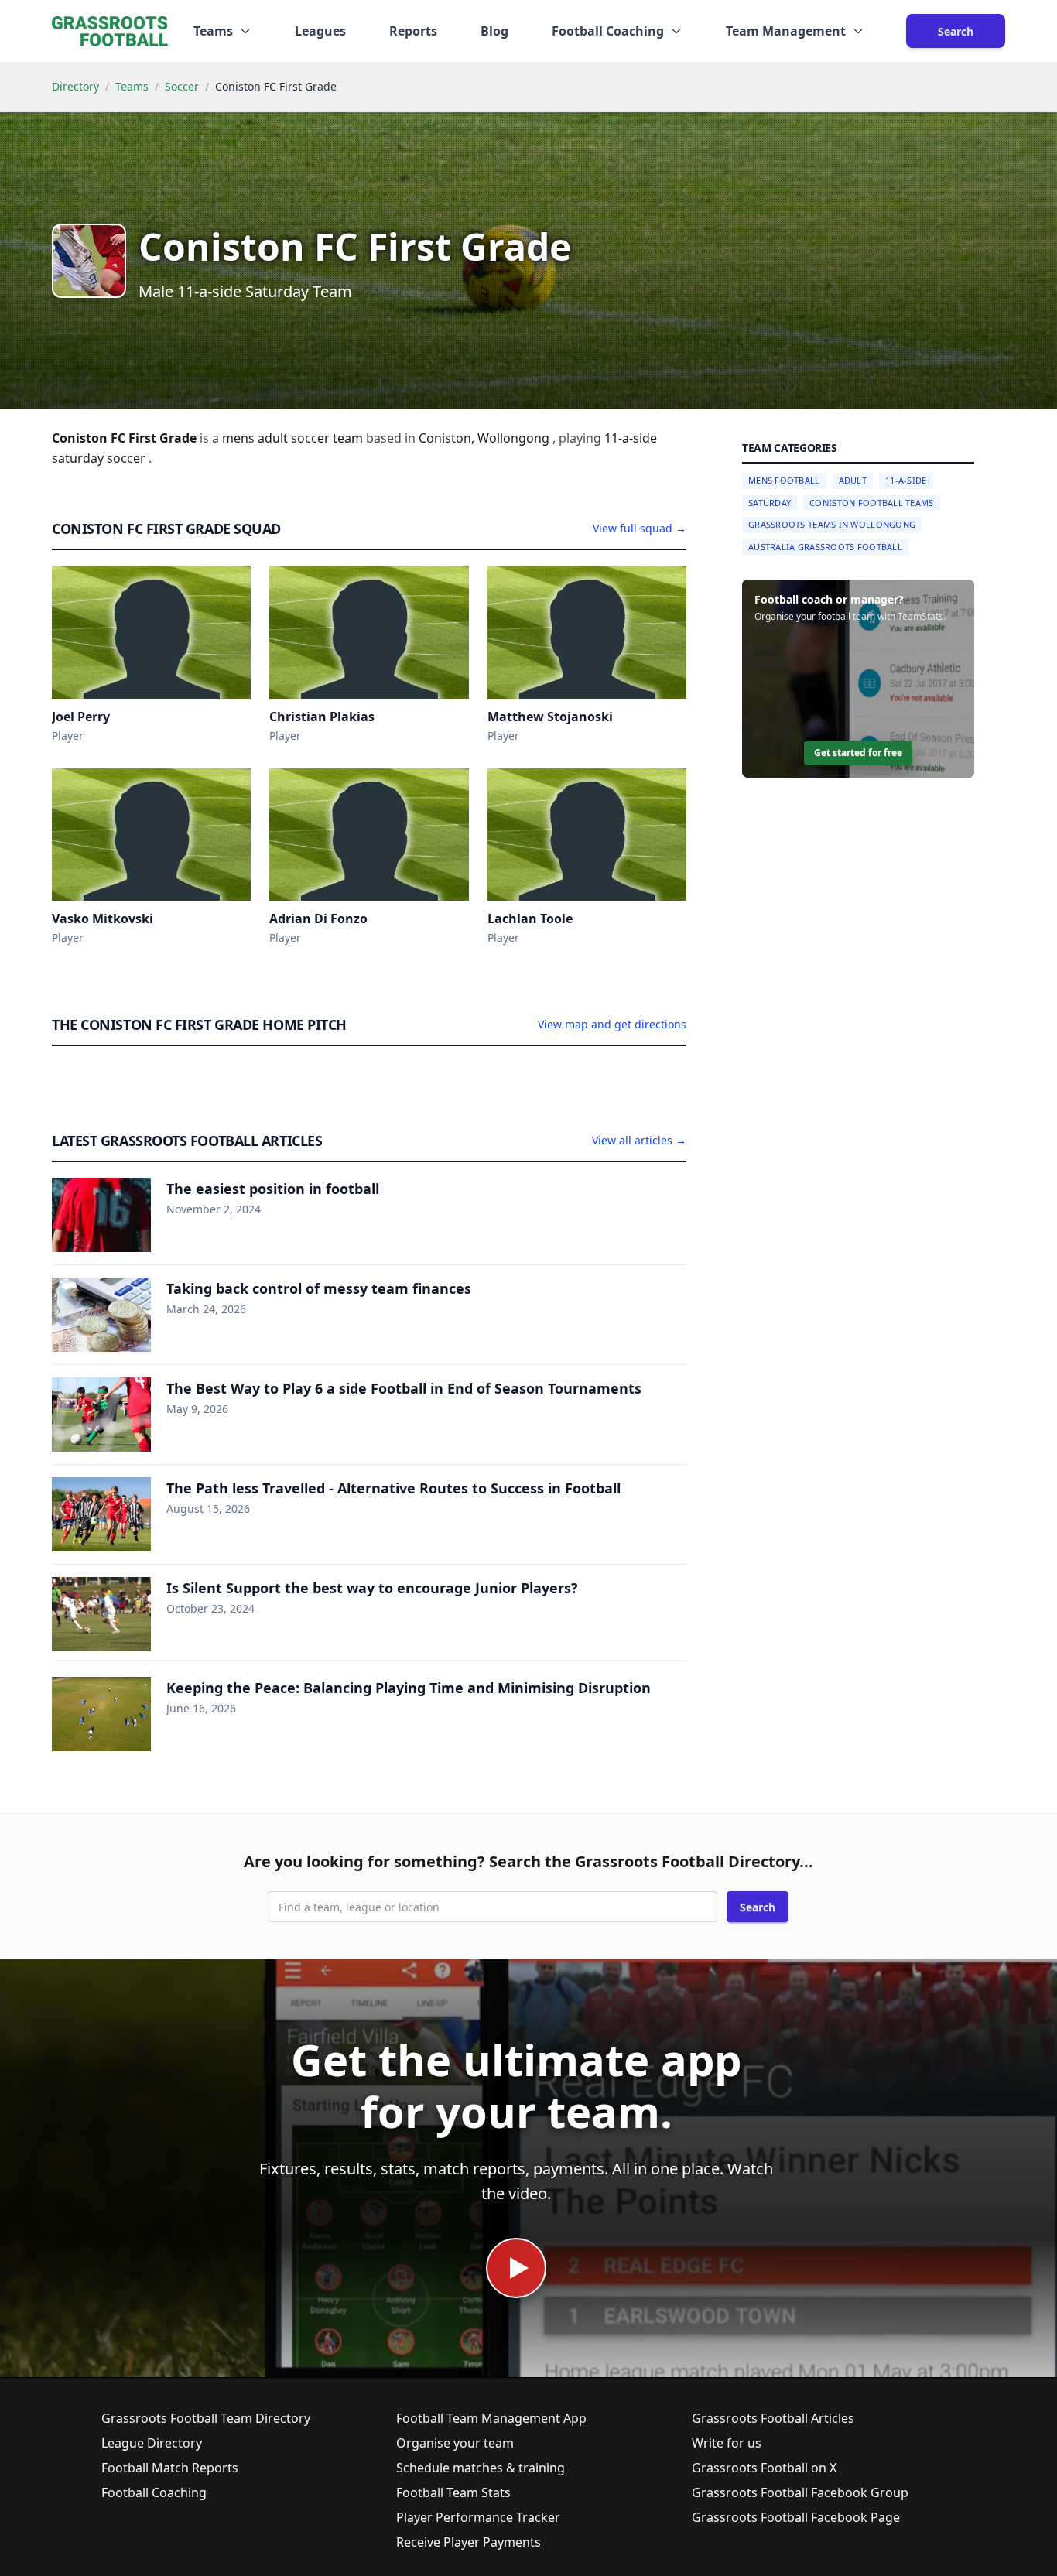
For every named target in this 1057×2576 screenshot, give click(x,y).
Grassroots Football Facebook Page (796, 2517)
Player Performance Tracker (478, 2517)
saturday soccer (100, 458)
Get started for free (858, 753)
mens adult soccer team (294, 438)
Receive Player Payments (469, 2542)
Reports (413, 31)
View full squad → (640, 528)
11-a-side (631, 438)
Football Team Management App (491, 2418)
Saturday (770, 503)
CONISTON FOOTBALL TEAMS (871, 503)
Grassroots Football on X (764, 2468)
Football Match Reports (170, 2468)
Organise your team (455, 2443)
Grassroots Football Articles (773, 2418)
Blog (494, 31)
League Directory (152, 2443)
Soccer (182, 86)
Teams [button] (213, 31)
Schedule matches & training (481, 2468)
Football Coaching (154, 2492)
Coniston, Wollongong (486, 438)
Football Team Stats (453, 2492)
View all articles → (639, 1140)
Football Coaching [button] (608, 31)
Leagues (320, 31)
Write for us (727, 2443)
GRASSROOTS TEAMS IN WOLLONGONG (832, 524)
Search (956, 31)
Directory (75, 86)
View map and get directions (612, 1024)
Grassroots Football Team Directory (206, 2418)
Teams (132, 86)
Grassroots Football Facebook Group (800, 2492)
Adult (853, 480)
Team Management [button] (786, 31)
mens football (784, 480)
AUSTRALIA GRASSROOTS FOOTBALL (825, 547)
